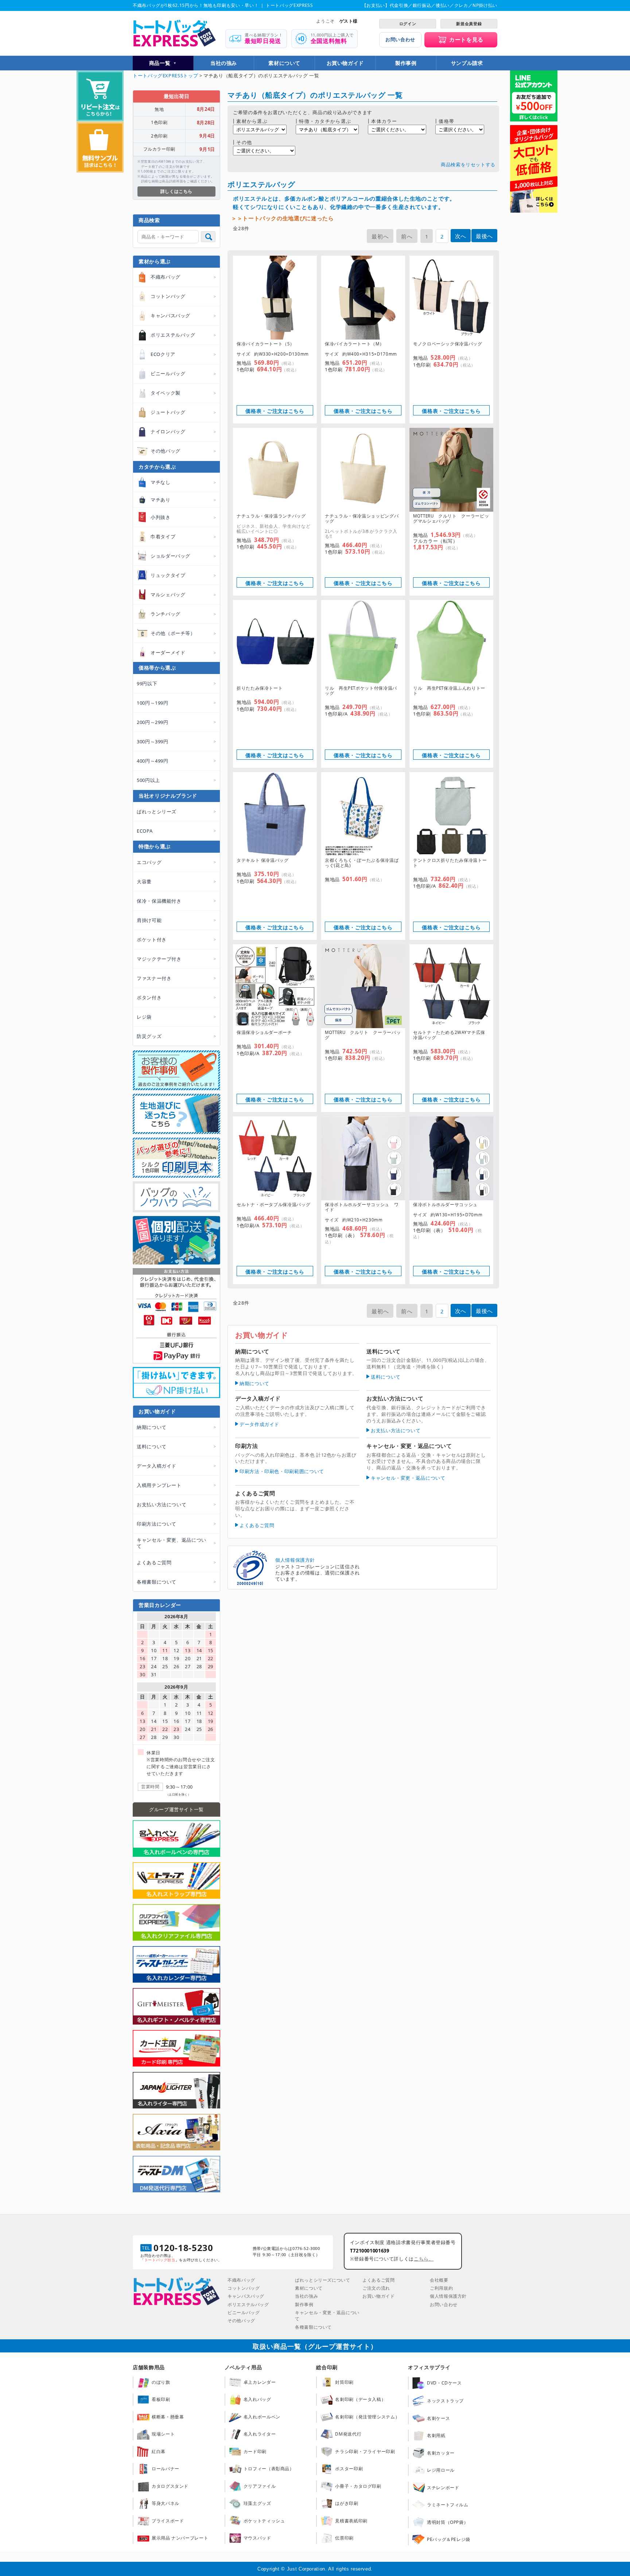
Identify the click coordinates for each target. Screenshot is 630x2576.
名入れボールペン (262, 2417)
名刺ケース (438, 2418)
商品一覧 (160, 63)
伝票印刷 (344, 2538)
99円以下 (147, 683)
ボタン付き (149, 998)
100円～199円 (153, 703)
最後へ (484, 236)
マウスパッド (257, 2538)
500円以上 (148, 780)
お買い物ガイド (345, 63)
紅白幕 (159, 2451)
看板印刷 (161, 2399)
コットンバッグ (244, 2288)
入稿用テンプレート (159, 1485)
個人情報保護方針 (295, 1560)
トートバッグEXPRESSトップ (165, 75)
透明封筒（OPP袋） (448, 2522)
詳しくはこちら (176, 191)
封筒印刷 (344, 2382)
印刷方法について (157, 1524)
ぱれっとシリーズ (157, 811)
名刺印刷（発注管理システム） (367, 2417)
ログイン (408, 24)
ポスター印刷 (349, 2469)
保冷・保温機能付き (159, 901)
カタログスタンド (170, 2486)
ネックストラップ (445, 2401)
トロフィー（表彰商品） (269, 2469)
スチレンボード (443, 2488)
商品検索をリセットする (468, 164)
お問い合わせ (400, 39)
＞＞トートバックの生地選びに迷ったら (283, 218)
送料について (386, 1377)
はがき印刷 (347, 2503)
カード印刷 (255, 2451)
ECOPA (145, 831)
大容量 (144, 882)
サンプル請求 (467, 63)
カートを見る (466, 39)
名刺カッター (441, 2453)
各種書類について (157, 1582)
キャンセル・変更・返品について (408, 1478)
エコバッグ (149, 862)
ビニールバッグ (244, 2312)
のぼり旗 (161, 2382)
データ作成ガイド (259, 1424)
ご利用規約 (441, 2288)
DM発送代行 (348, 2434)
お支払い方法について (396, 1430)
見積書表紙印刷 (351, 2521)
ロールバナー (166, 2469)
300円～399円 (153, 741)
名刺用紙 (436, 2435)
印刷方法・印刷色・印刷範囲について (282, 1471)
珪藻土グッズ (257, 2503)
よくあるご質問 (257, 1525)
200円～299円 (153, 722)
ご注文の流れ (376, 2288)
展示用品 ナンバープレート (180, 2538)
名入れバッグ (257, 2399)
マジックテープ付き (159, 959)
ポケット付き (152, 940)
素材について (284, 63)
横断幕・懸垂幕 (168, 2417)
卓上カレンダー (260, 2382)
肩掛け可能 (149, 920)
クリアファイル (260, 2486)
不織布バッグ (241, 2280)
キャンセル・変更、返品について (172, 1543)
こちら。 (424, 2259)
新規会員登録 (469, 24)
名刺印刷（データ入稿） (360, 2399)
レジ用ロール (441, 2470)
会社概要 (439, 2280)
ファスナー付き (154, 978)
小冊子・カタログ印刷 (358, 2486)
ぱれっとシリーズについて (323, 2280)
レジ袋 (144, 1017)
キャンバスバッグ (246, 2296)
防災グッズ (149, 1036)
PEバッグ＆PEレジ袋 (449, 2539)
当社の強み (224, 63)
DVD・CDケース (444, 2383)
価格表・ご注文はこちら (275, 411)
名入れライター (260, 2434)
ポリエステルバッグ (248, 2304)
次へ (461, 236)
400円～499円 (153, 761)
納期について (254, 1383)
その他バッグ (241, 2321)
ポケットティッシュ (264, 2521)
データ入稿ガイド (157, 1466)
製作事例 (406, 63)
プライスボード (168, 2521)
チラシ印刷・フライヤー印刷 (365, 2451)
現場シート (163, 2434)
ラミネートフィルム (448, 2505)
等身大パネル (166, 2503)
